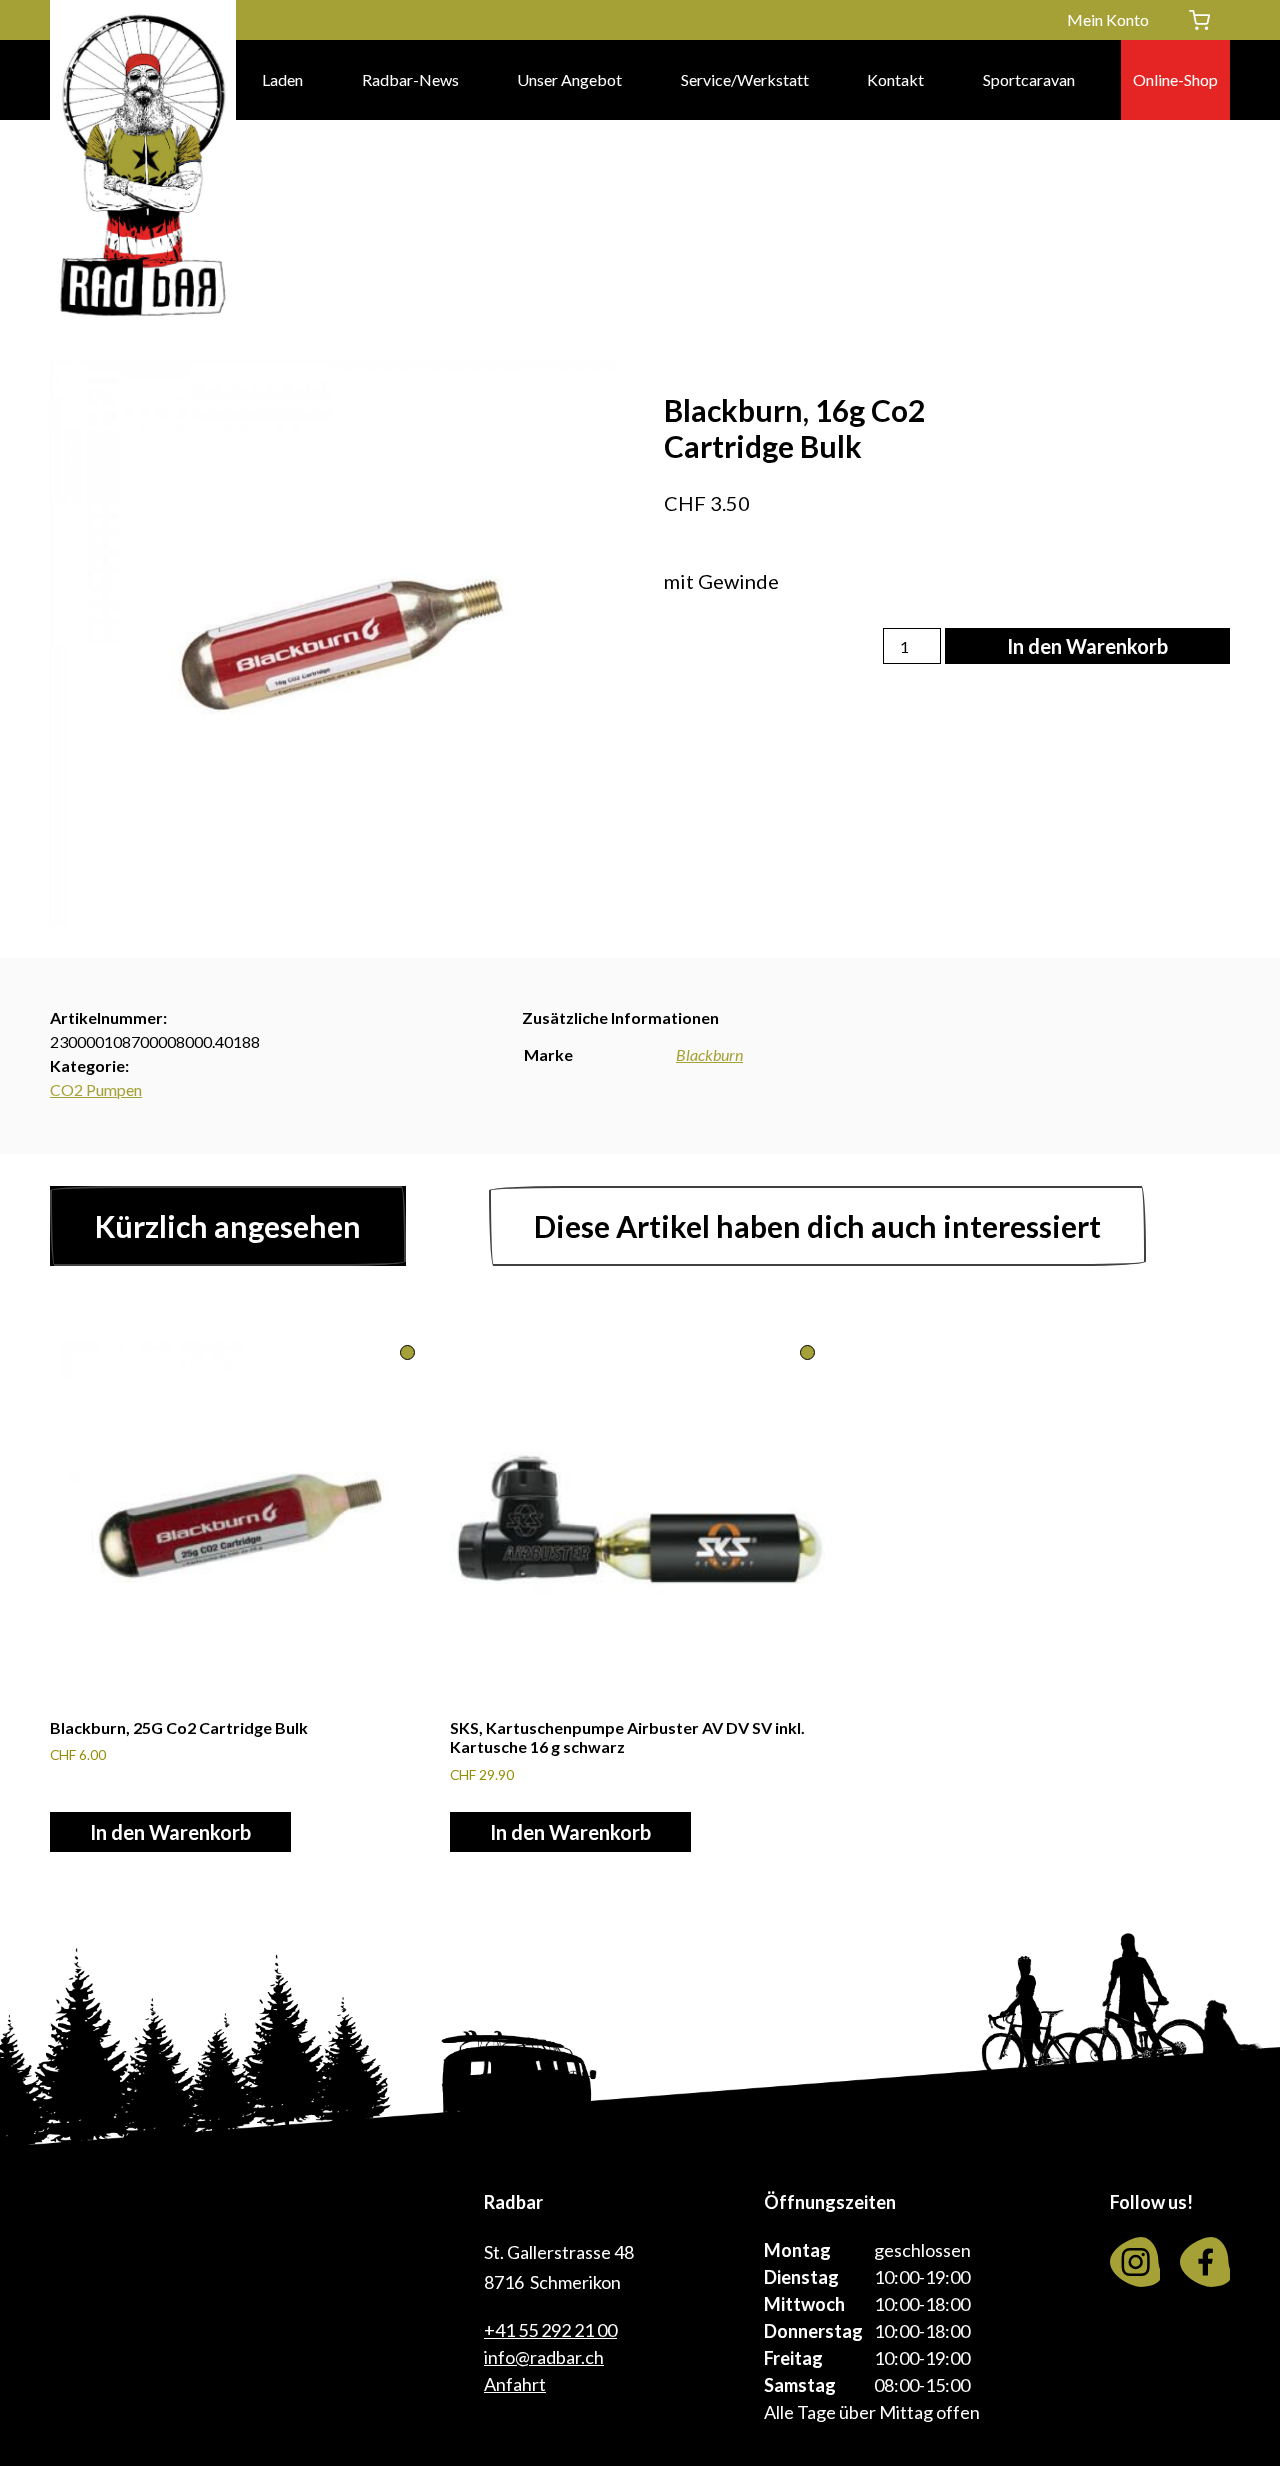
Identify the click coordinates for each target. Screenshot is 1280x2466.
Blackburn (709, 1054)
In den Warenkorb (1087, 646)
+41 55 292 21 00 (550, 2330)
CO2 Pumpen (96, 1089)
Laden (282, 79)
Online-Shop (1175, 79)
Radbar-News (410, 79)
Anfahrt (515, 2384)
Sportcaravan (1029, 79)
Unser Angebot (569, 79)
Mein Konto (1108, 19)
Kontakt (895, 79)
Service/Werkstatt (745, 79)
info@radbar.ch (544, 2357)
